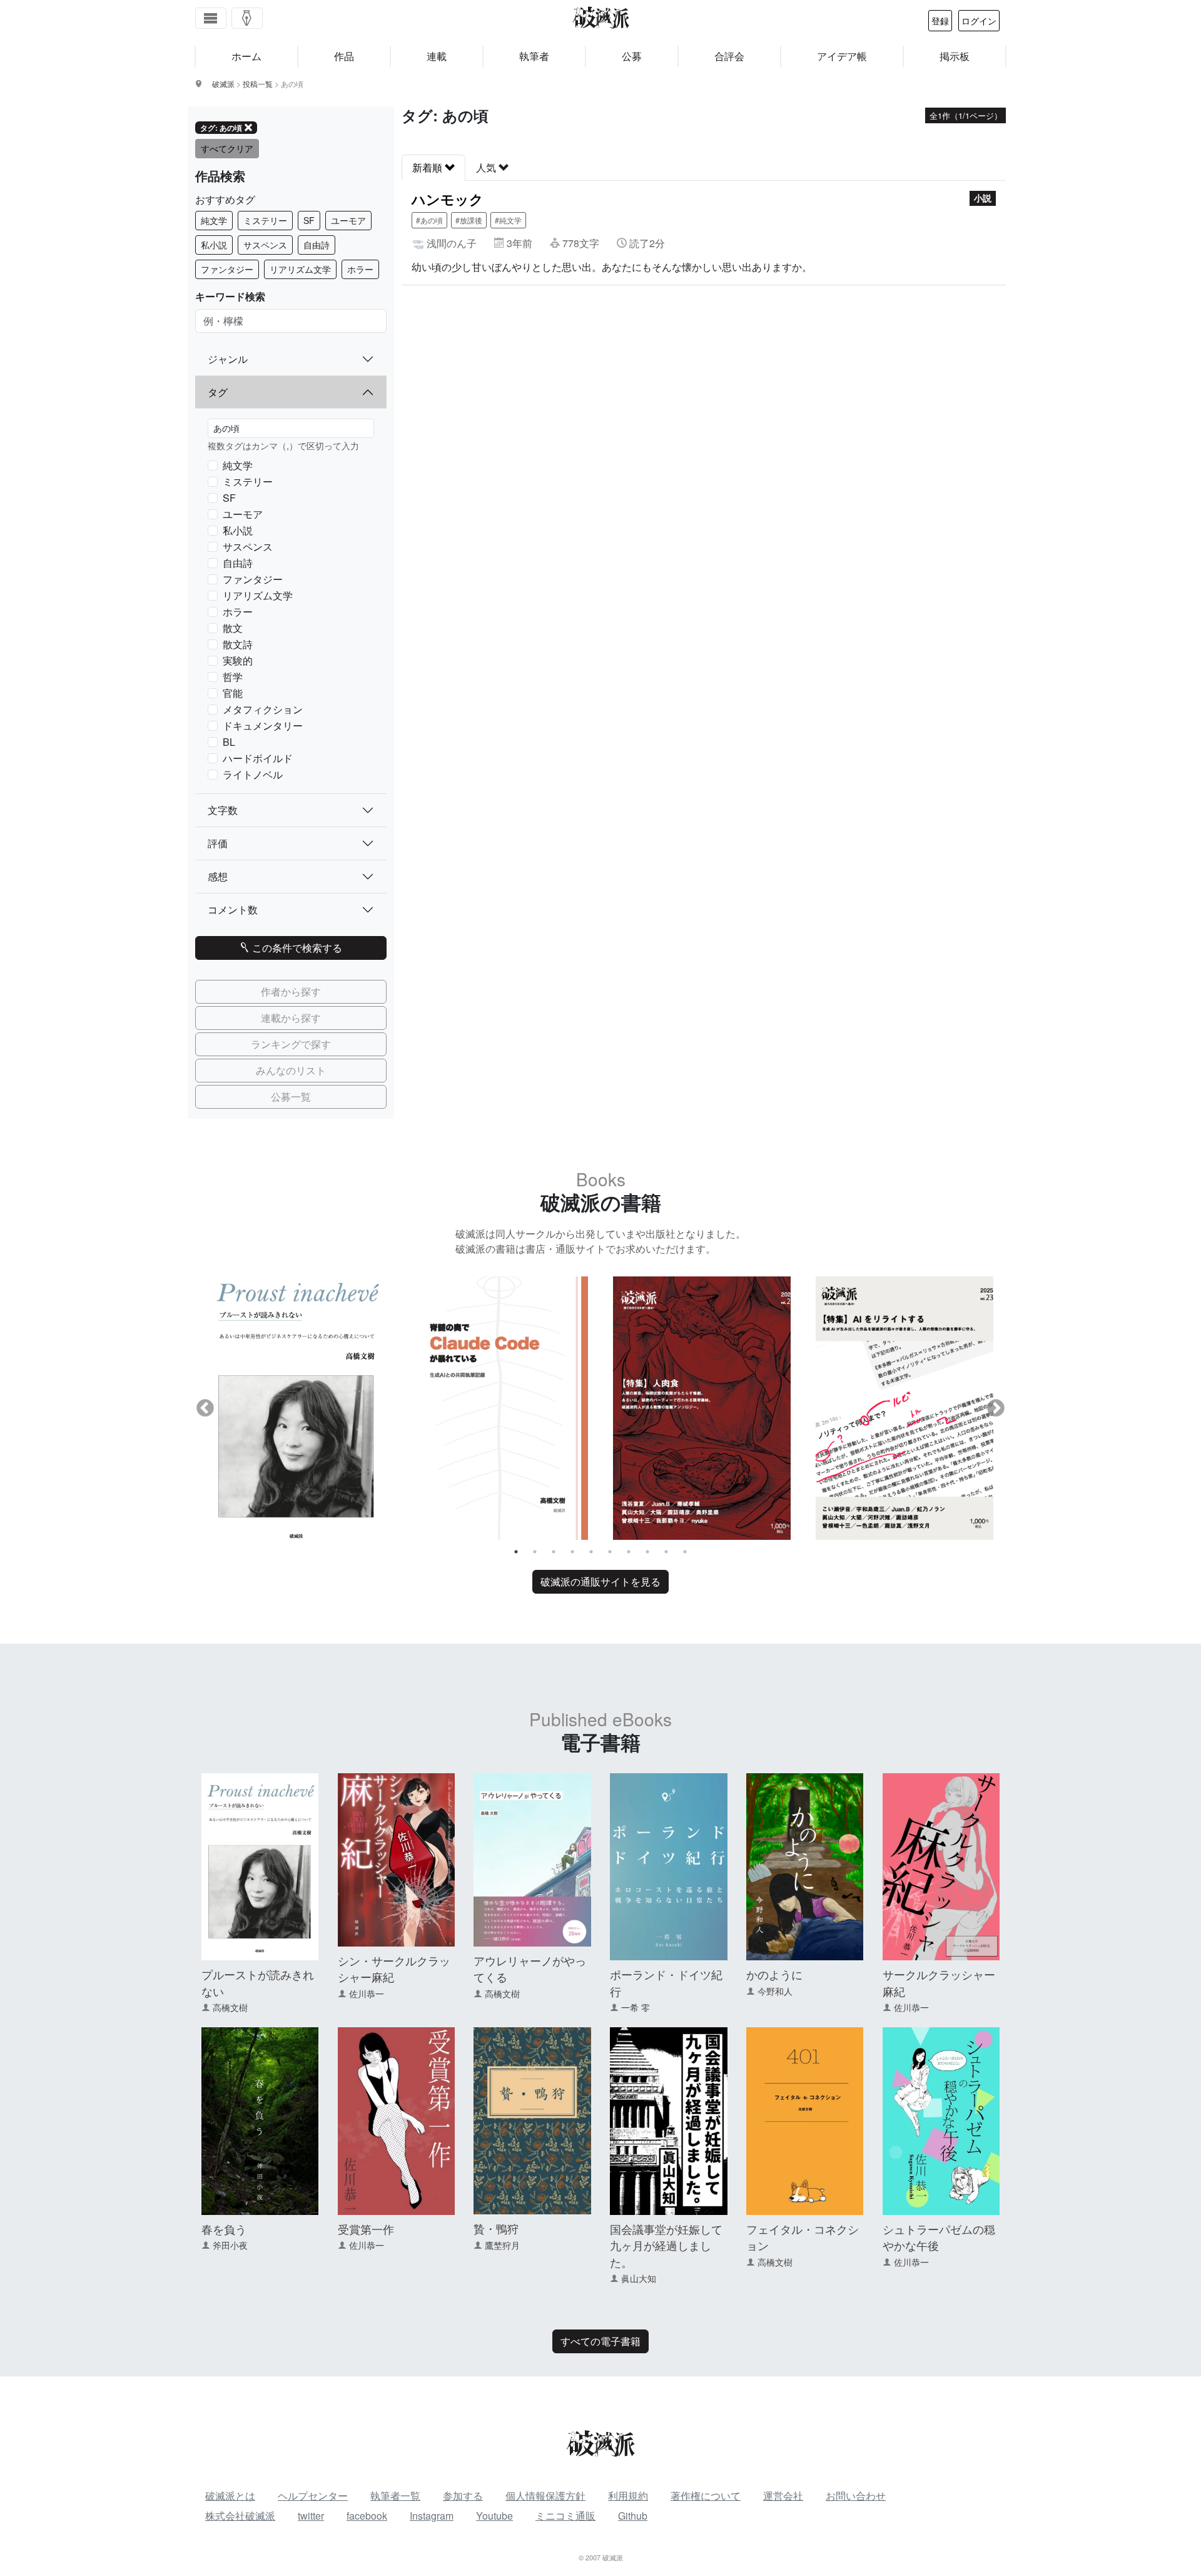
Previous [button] (205, 1408)
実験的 (238, 660)
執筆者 (534, 56)
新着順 (428, 167)
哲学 (233, 677)
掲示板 (955, 56)
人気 (487, 167)
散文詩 (238, 644)
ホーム (246, 56)
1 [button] (516, 1552)
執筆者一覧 (395, 2496)
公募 (632, 56)
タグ (218, 392)
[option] (296, 1408)
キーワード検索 (230, 296)
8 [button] (647, 1552)
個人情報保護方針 (545, 2496)
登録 (940, 21)
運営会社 (783, 2496)
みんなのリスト (291, 1070)
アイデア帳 (842, 56)
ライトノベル (253, 774)
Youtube (494, 2516)
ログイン (979, 21)
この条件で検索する (296, 948)
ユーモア (348, 220)
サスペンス (265, 245)
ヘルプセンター (313, 2496)
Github (633, 2516)
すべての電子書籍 (600, 2341)
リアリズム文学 (300, 269)
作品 (344, 56)
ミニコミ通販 (565, 2516)
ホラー (360, 269)
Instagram (432, 2516)
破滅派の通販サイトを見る (600, 1581)
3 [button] (554, 1552)
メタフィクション (263, 709)
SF (309, 220)
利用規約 (628, 2496)
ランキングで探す (291, 1044)
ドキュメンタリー (263, 725)
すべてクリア (227, 148)
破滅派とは (230, 2496)
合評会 (729, 56)
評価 (218, 843)
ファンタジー (227, 269)
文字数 (223, 810)
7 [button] (629, 1552)
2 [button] (535, 1552)
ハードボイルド (258, 758)
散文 (233, 628)
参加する (463, 2496)
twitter (311, 2516)
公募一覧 (291, 1097)
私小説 (214, 245)
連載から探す (291, 1018)
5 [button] (591, 1552)
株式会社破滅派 (240, 2516)
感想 (218, 876)
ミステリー (265, 220)
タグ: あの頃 (221, 128)
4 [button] (572, 1552)
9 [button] (666, 1552)
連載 (437, 56)
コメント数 (233, 909)
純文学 (214, 220)
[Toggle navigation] (211, 18)
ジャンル (228, 359)
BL (229, 742)
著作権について (706, 2496)
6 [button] (610, 1552)
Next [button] (996, 1408)
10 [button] (685, 1552)
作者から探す (291, 991)
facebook (367, 2516)
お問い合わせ (856, 2496)
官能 (233, 693)
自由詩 (317, 245)
